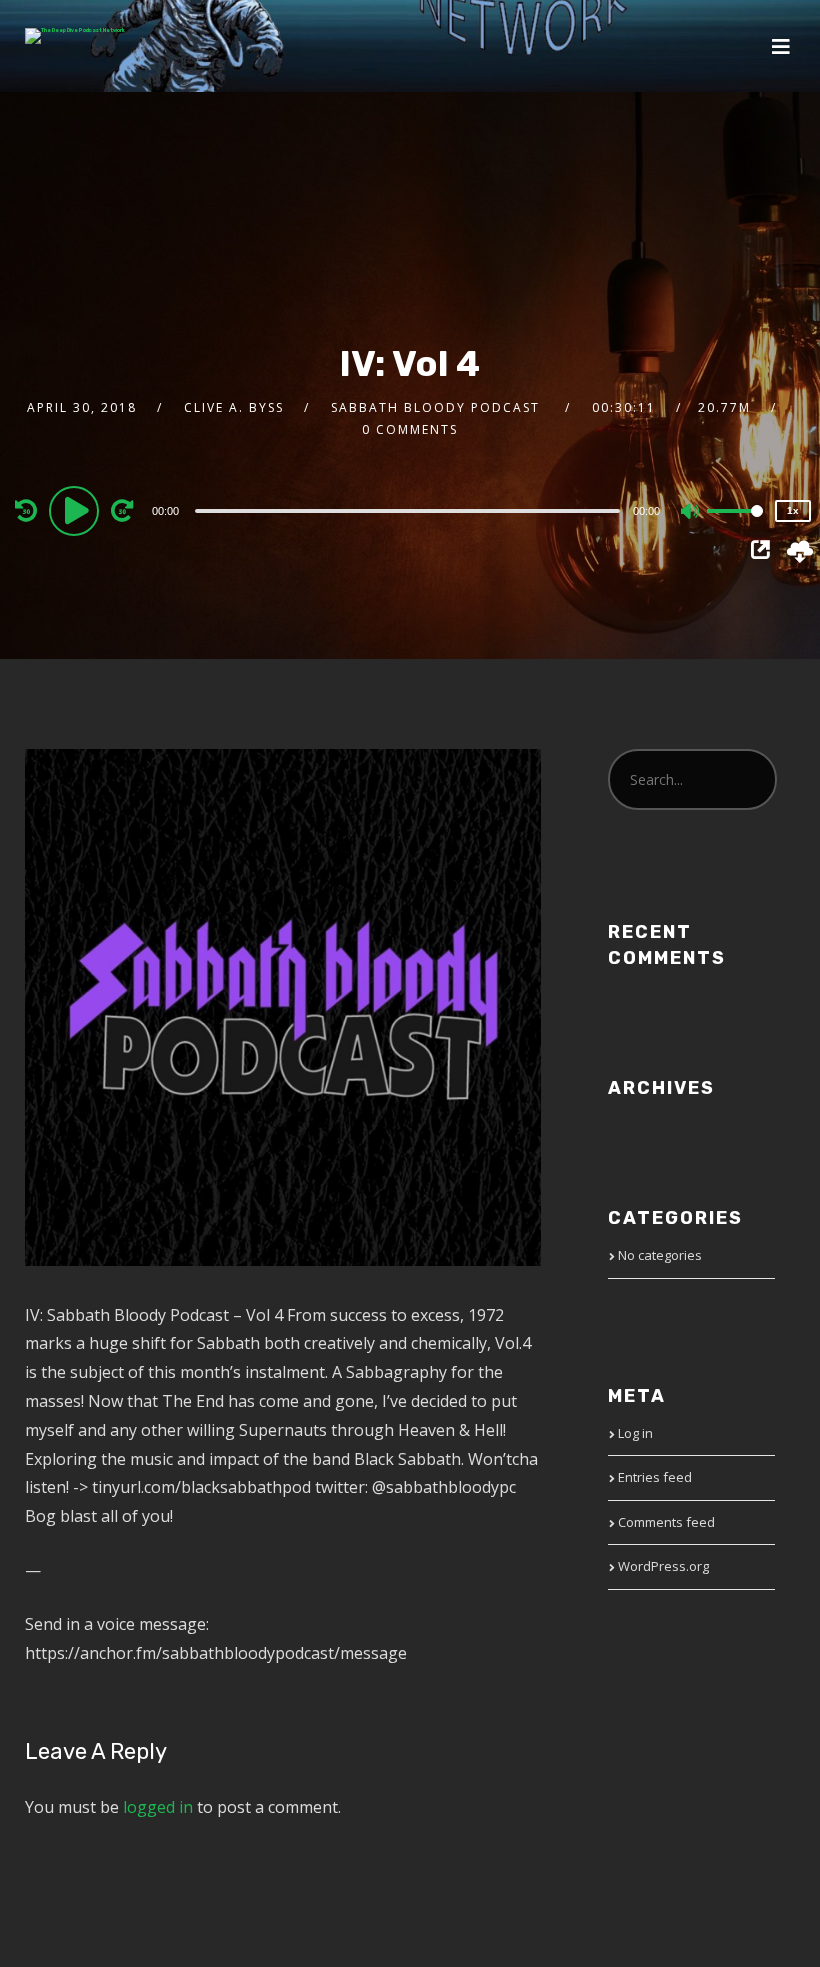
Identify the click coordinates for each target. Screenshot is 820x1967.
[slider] (735, 527)
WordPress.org (663, 1566)
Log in (635, 1433)
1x (793, 510)
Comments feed (666, 1522)
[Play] (77, 510)
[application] (410, 510)
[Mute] (691, 513)
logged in (158, 1807)
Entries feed (655, 1477)
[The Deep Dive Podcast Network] (75, 36)
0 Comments (410, 429)
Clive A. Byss (234, 407)
